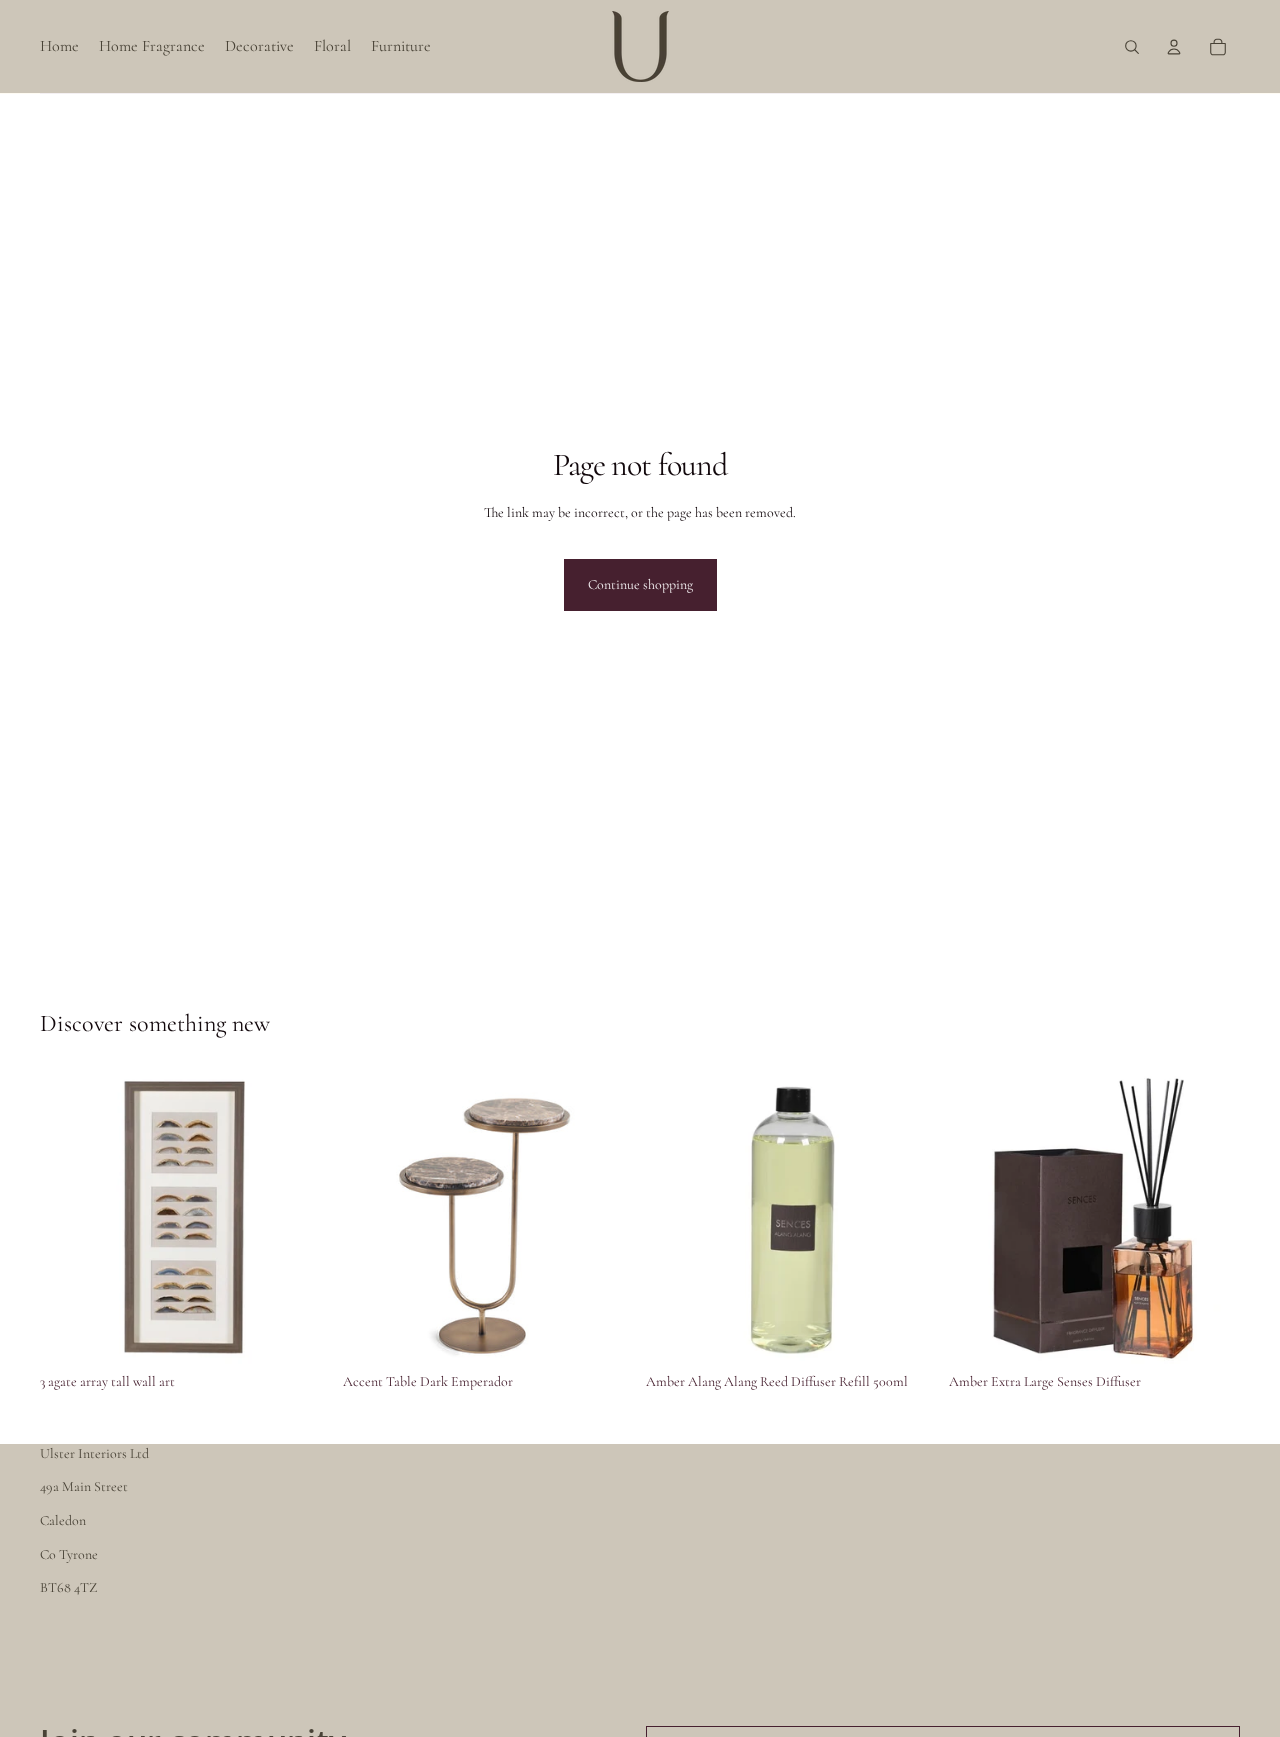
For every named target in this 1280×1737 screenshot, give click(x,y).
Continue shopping (640, 584)
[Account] (1174, 47)
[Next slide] (604, 1219)
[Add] (300, 1333)
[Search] (1132, 47)
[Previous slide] (373, 1219)
